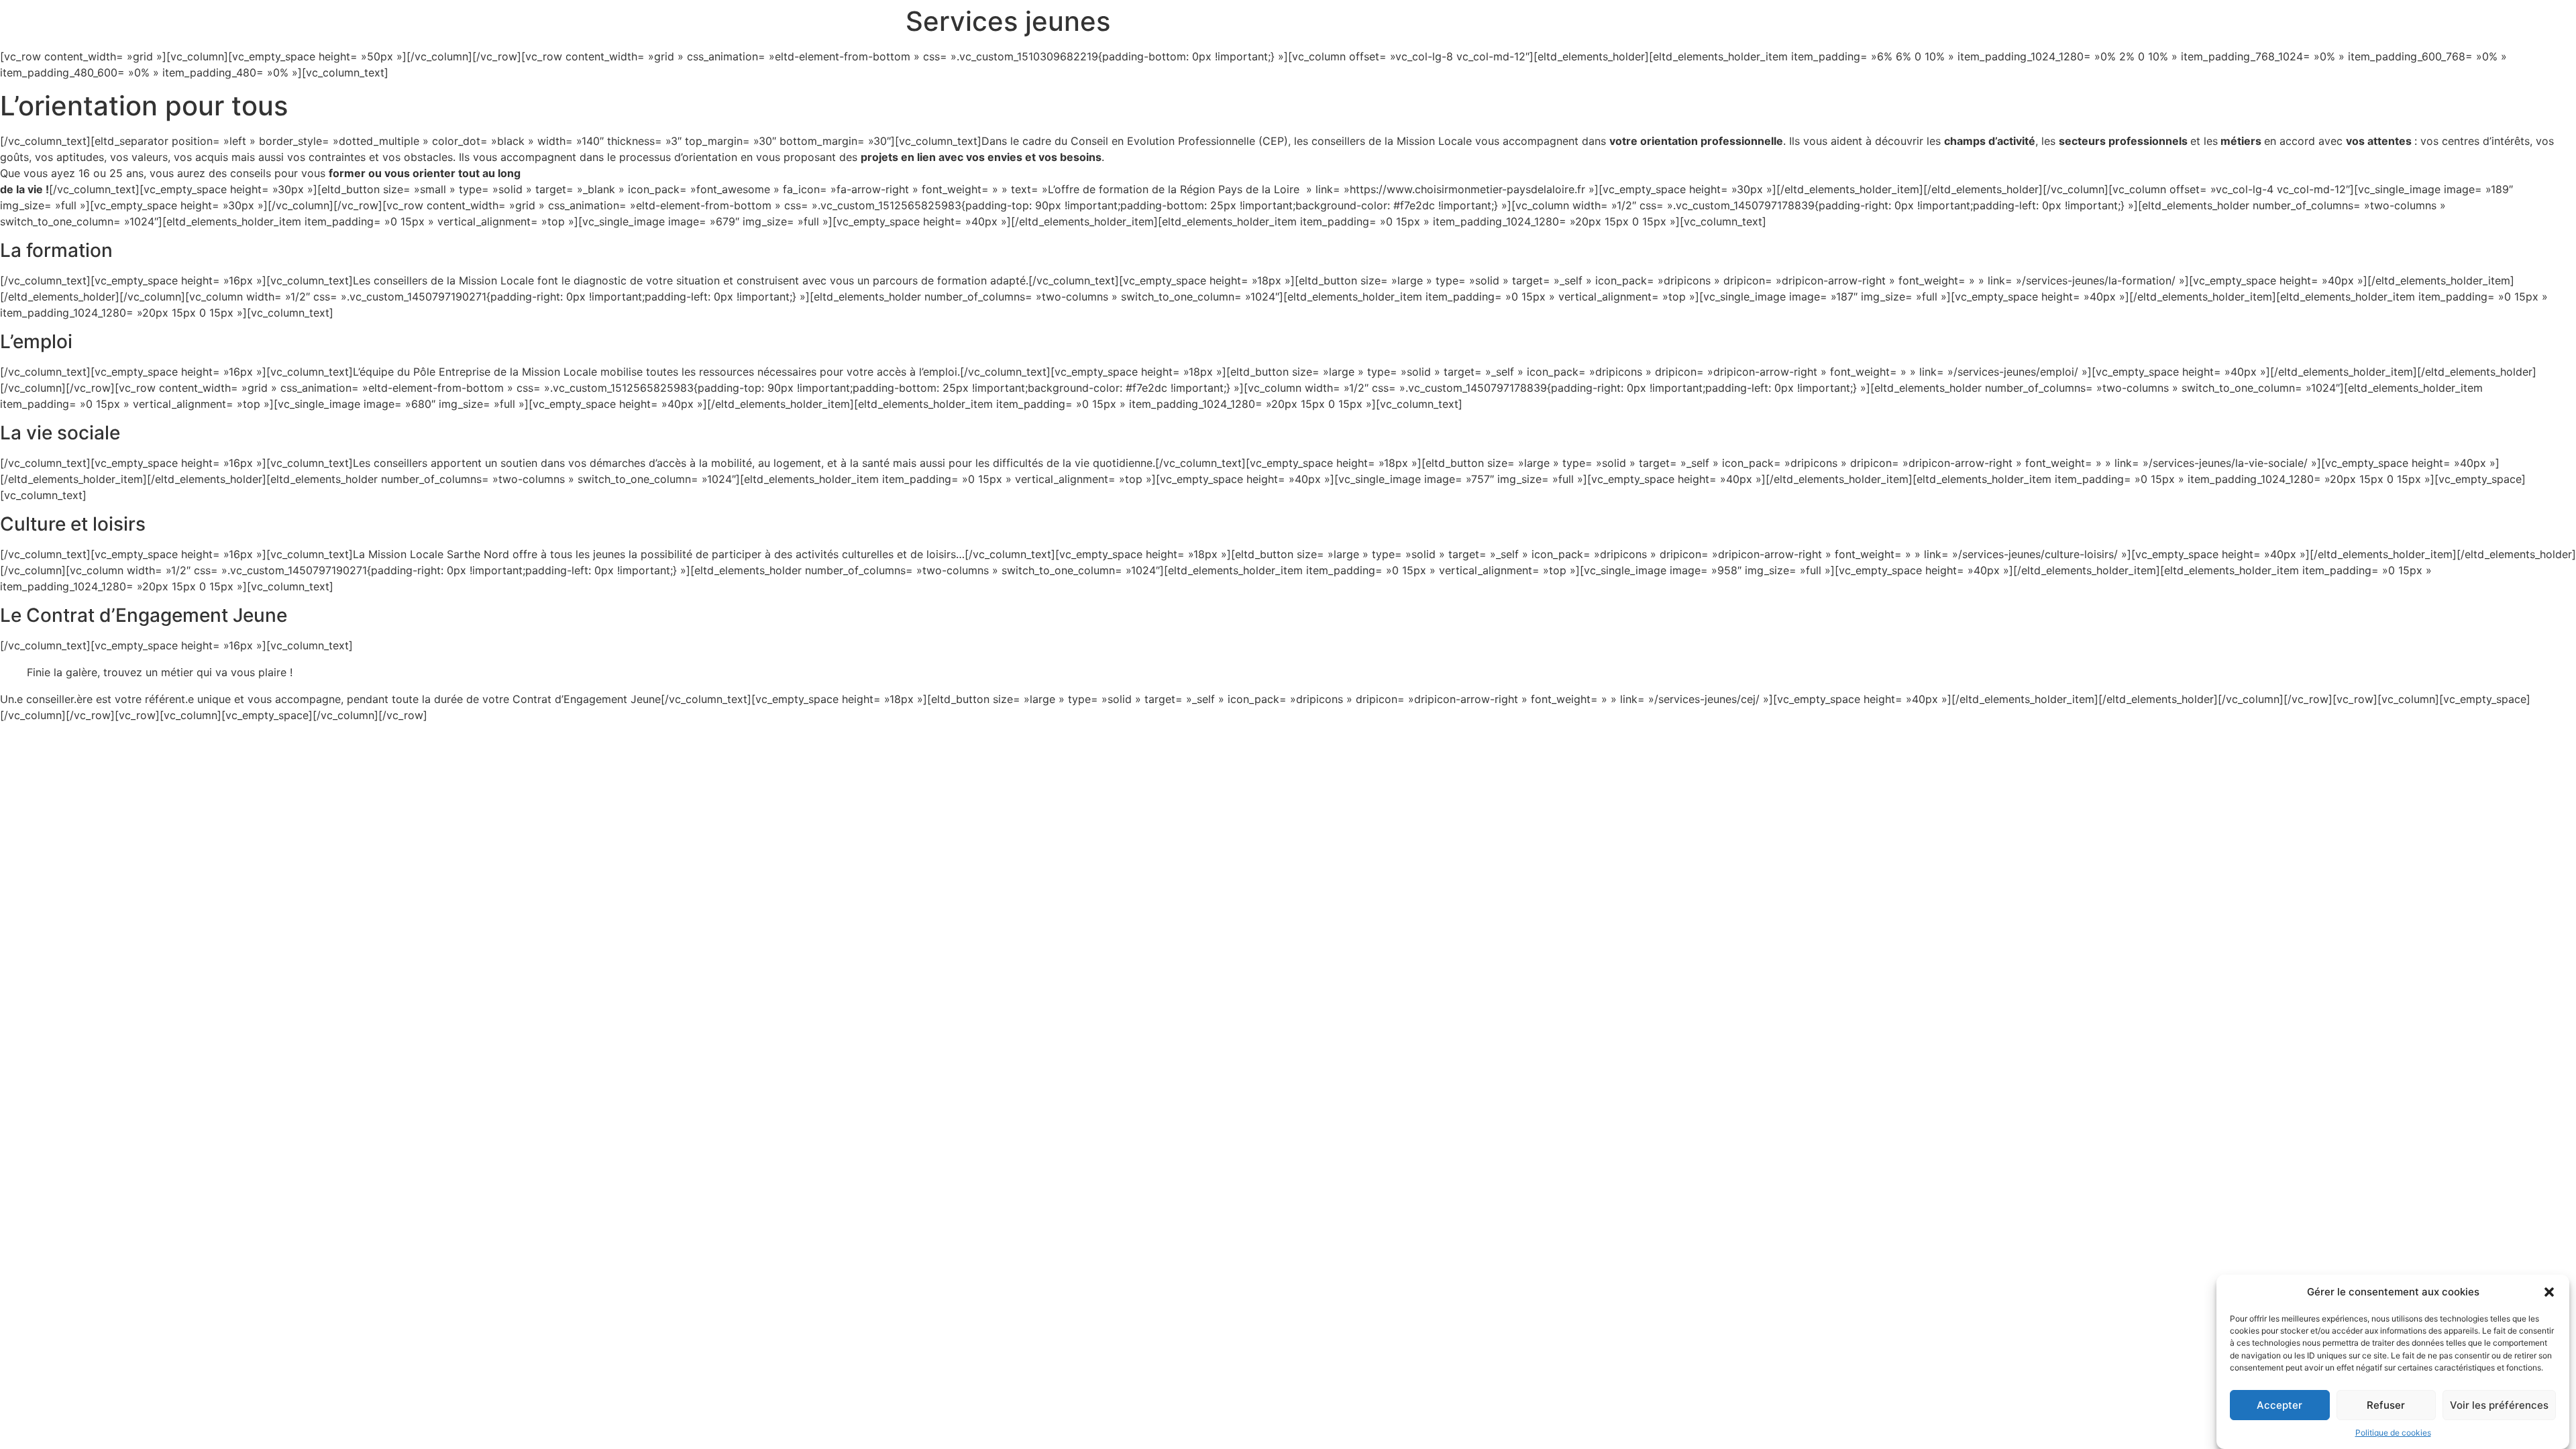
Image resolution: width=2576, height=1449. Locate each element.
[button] (2549, 1292)
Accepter (2279, 1405)
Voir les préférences (2499, 1405)
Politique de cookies (2393, 1433)
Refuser (2386, 1405)
